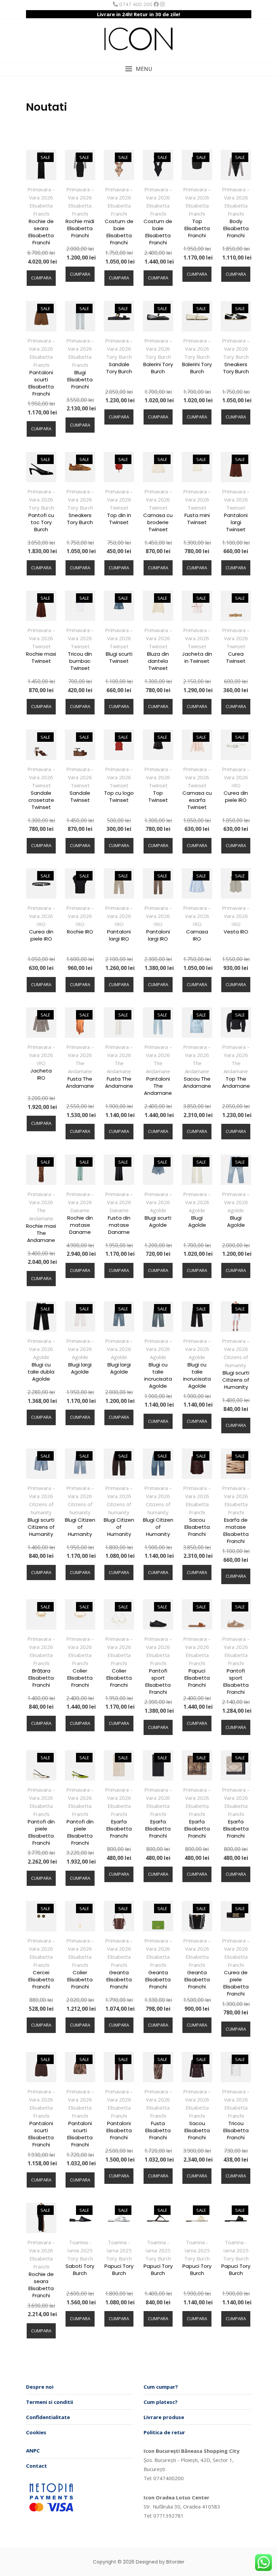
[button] (138, 69)
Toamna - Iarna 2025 (80, 2246)
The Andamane (80, 1067)
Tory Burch (119, 357)
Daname (80, 1210)
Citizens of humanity (236, 1361)
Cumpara (41, 278)
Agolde (158, 1210)
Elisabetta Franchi (41, 210)
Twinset (119, 508)
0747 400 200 (135, 4)
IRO (236, 785)
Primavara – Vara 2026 (41, 193)
